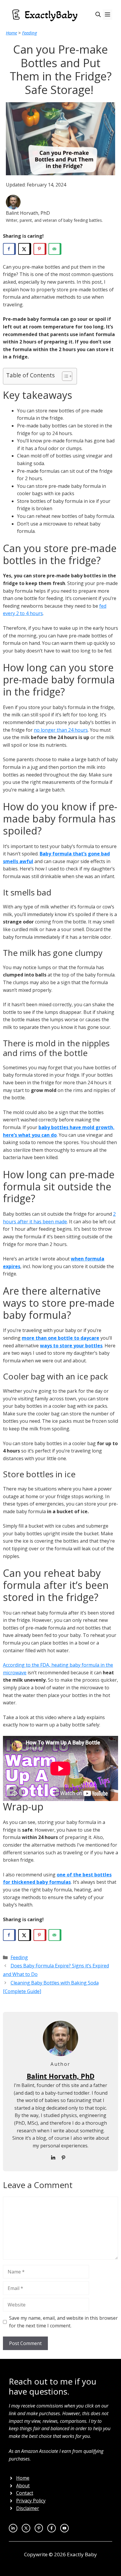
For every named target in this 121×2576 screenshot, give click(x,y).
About (23, 2486)
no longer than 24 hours (61, 730)
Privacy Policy (31, 2501)
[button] (98, 15)
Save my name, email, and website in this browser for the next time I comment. (63, 2322)
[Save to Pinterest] (40, 249)
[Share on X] (25, 249)
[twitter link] (13, 2528)
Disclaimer (28, 2508)
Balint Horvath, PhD (61, 2076)
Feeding (30, 33)
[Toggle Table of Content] (64, 376)
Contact (25, 2493)
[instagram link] (26, 2528)
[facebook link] (64, 2528)
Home (11, 33)
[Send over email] (55, 249)
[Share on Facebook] (9, 249)
